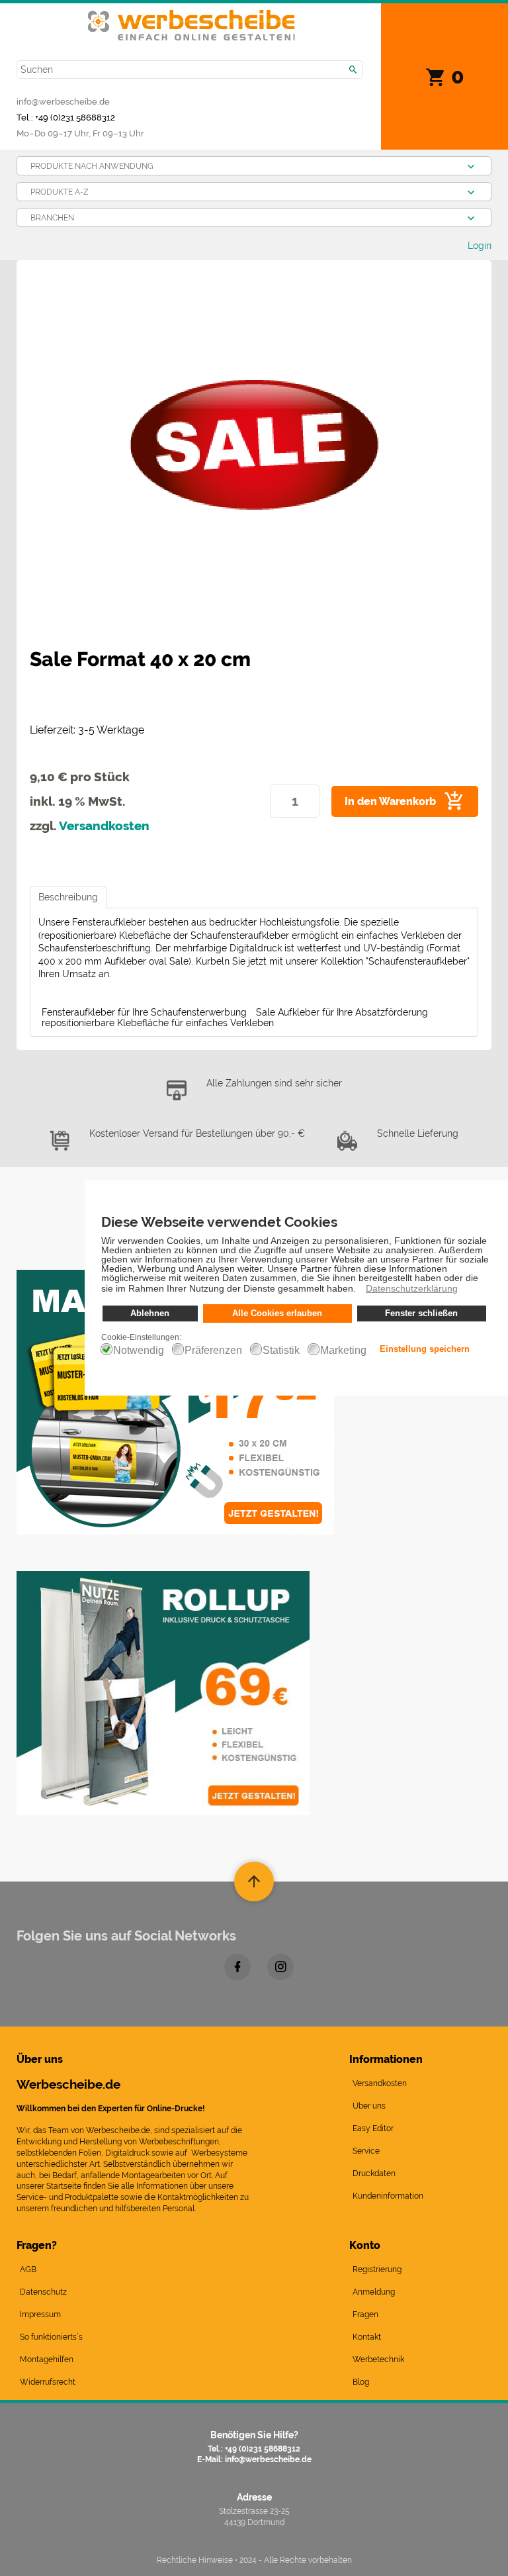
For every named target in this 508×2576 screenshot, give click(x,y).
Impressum (40, 2314)
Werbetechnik (378, 2360)
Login (480, 246)
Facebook (237, 1967)
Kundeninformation (388, 2196)
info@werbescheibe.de (63, 101)
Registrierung (377, 2269)
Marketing (343, 1351)
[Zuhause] (191, 18)
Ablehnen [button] (150, 1313)
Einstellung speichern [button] (425, 1349)
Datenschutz (43, 2292)
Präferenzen (213, 1351)
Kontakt (367, 2337)
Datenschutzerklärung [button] (412, 1288)
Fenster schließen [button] (421, 1313)
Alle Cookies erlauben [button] (277, 1313)
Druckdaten (374, 2173)
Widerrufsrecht (48, 2382)
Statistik (281, 1351)
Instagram (280, 1967)
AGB (28, 2269)
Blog (361, 2382)
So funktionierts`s (51, 2337)
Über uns (369, 2106)
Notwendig (139, 1351)
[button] (360, 1290)
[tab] (68, 897)
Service (366, 2151)
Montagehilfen (47, 2360)
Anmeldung (374, 2292)
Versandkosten (104, 826)
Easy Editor (373, 2128)
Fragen (365, 2314)
